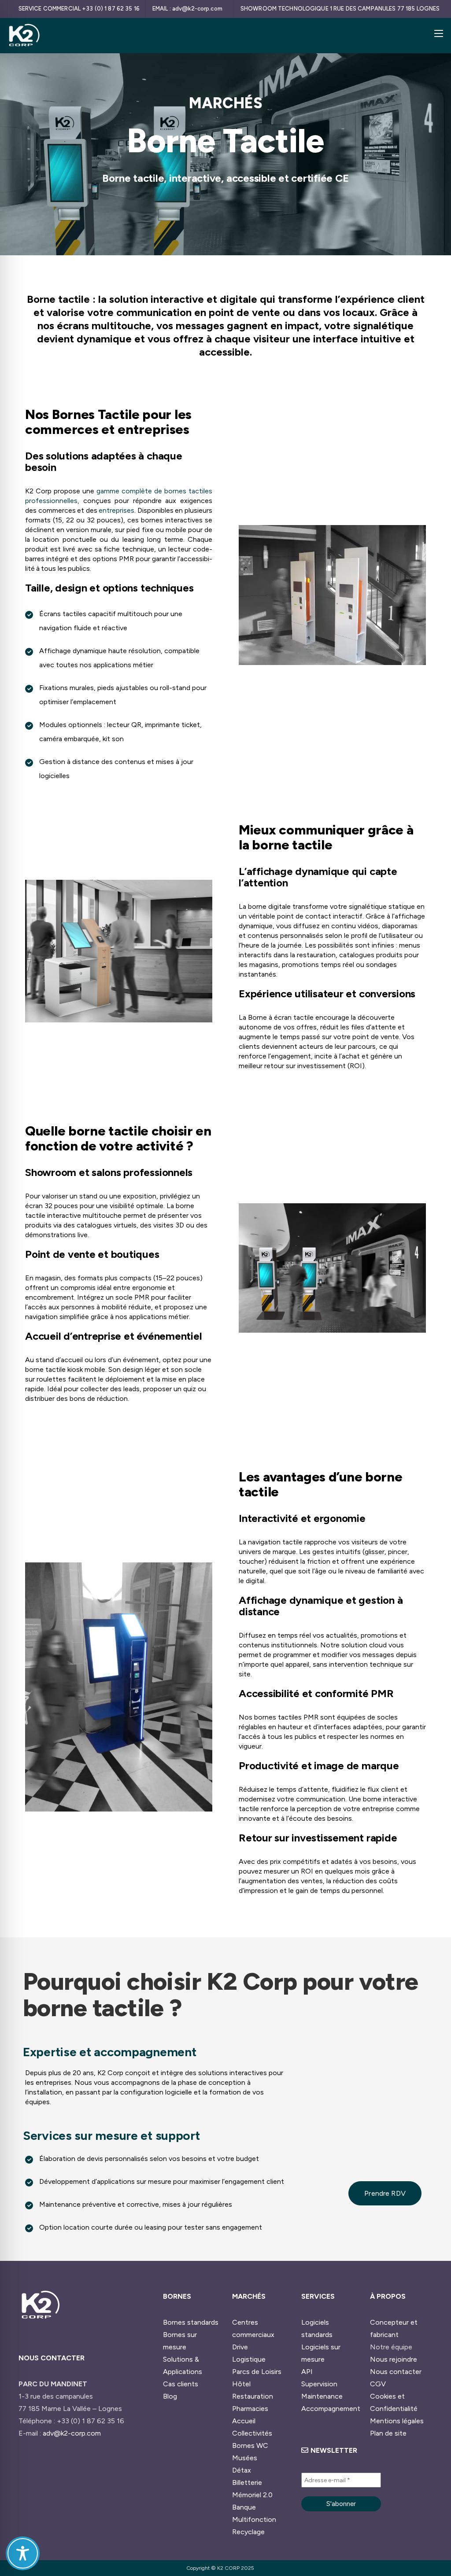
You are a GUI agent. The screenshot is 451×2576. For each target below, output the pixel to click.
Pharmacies (250, 2409)
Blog (170, 2396)
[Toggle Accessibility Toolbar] (23, 2553)
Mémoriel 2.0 (252, 2495)
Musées (245, 2458)
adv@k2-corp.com (72, 2433)
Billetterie (247, 2482)
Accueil (244, 2421)
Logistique (249, 2359)
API (307, 2372)
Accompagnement (331, 2409)
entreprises (116, 510)
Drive (240, 2347)
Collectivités (252, 2433)
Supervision (319, 2384)
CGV (378, 2384)
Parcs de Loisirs (257, 2372)
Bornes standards (191, 2322)
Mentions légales (397, 2421)
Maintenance (322, 2396)
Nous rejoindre (394, 2359)
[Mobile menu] (439, 33)
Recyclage (248, 2532)
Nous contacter (396, 2372)
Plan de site (388, 2433)
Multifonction (254, 2519)
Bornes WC (250, 2446)
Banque (244, 2507)
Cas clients (181, 2384)
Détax (242, 2470)
